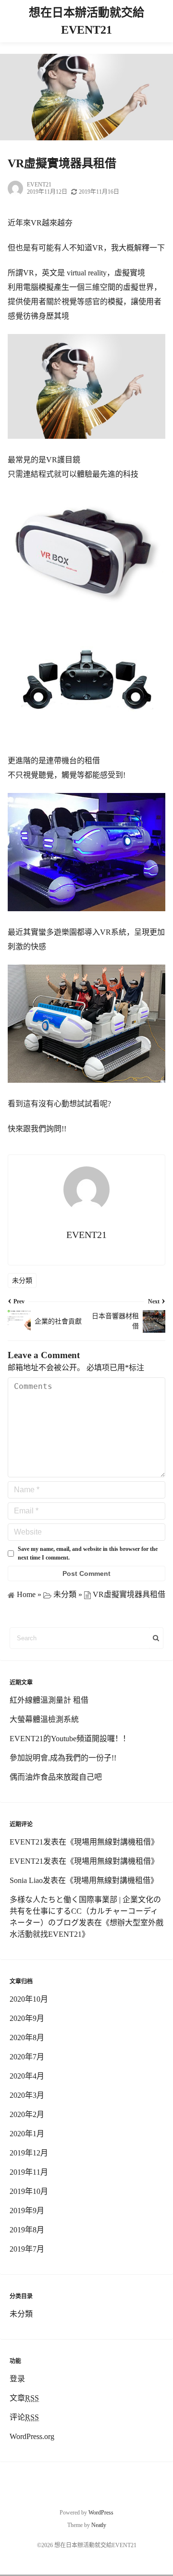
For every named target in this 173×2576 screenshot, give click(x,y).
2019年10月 (29, 2191)
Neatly (99, 2525)
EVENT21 (39, 185)
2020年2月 (27, 2114)
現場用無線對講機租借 (112, 1842)
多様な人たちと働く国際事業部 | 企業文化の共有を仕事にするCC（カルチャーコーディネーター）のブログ (85, 1911)
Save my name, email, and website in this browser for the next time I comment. (88, 1553)
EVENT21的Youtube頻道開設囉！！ (70, 1739)
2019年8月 (27, 2230)
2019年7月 (27, 2249)
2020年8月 (27, 2037)
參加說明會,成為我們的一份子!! (63, 1758)
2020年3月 (27, 2095)
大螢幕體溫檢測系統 (44, 1719)
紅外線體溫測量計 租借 (49, 1700)
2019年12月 (29, 2153)
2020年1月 (27, 2134)
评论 (24, 2417)
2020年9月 (27, 2018)
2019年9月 (27, 2211)
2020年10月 (29, 1999)
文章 (24, 2398)
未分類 (22, 1281)
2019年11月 (29, 2172)
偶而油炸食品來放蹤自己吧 (56, 1777)
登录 (17, 2379)
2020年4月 (27, 2076)
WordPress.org (32, 2436)
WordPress (101, 2513)
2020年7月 (27, 2057)
